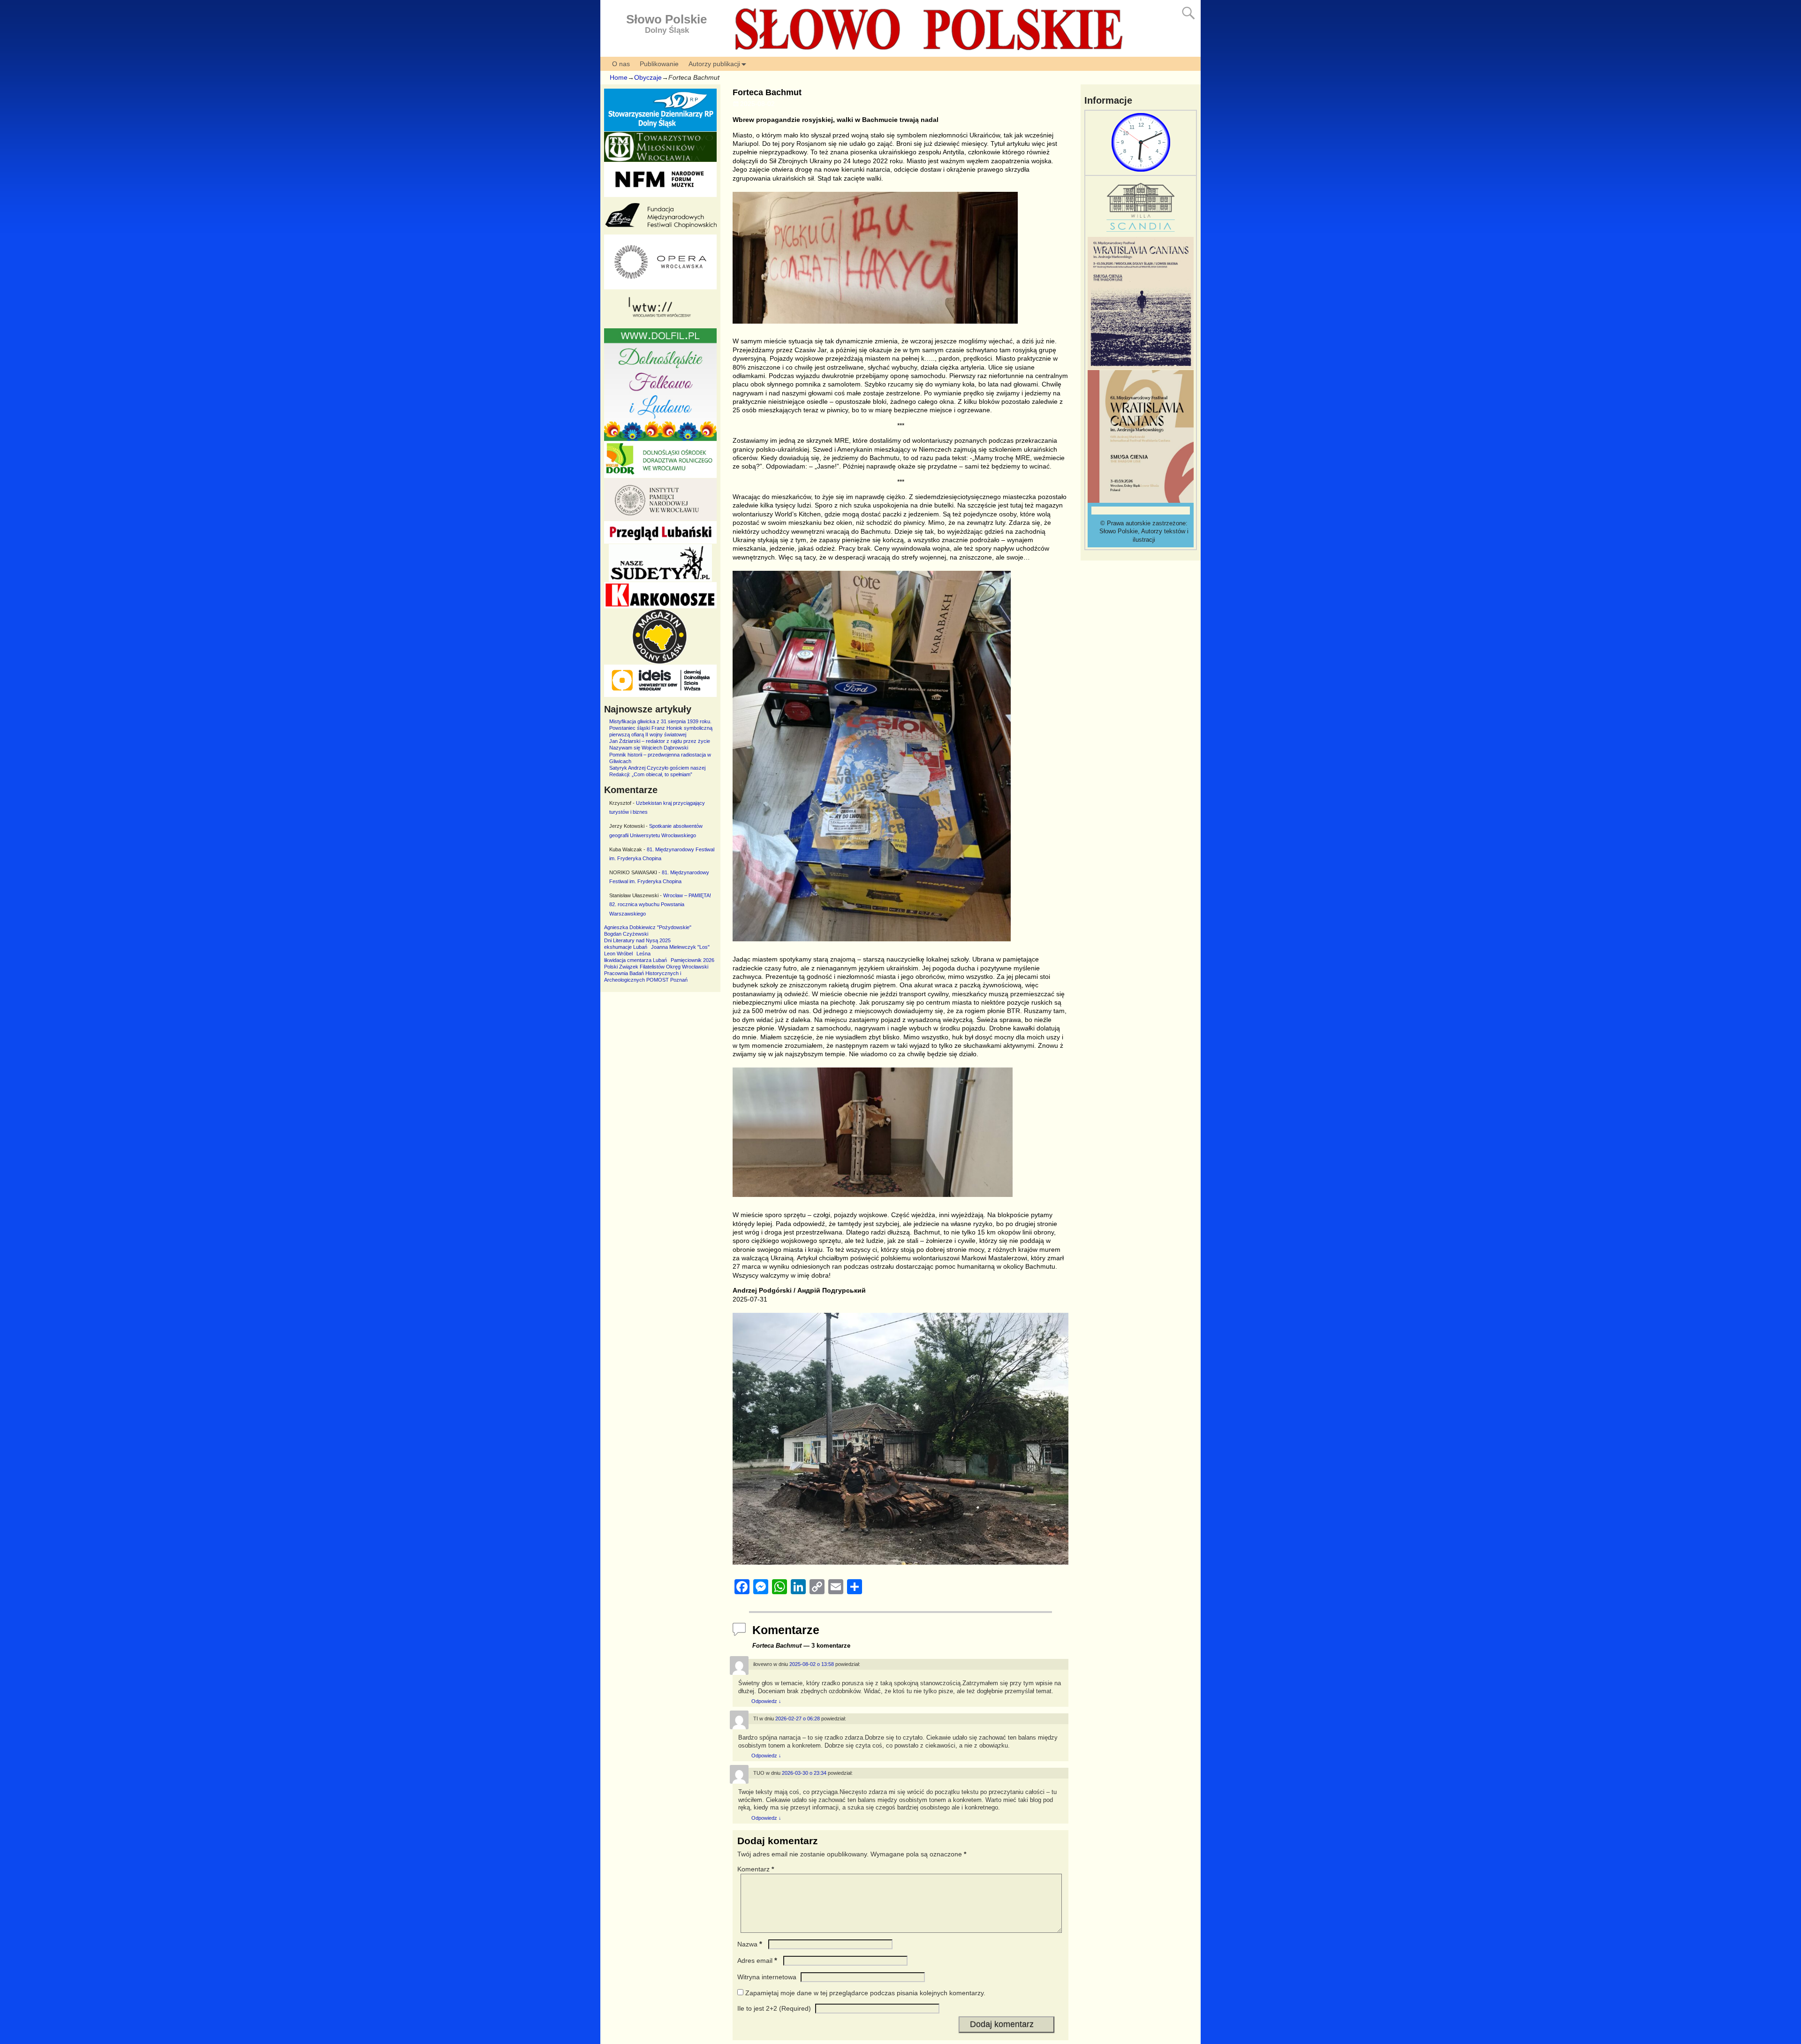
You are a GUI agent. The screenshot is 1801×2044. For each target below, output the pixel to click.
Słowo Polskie (666, 19)
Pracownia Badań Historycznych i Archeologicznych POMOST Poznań (646, 977)
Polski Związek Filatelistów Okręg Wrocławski (656, 967)
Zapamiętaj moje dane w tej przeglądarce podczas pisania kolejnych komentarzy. (865, 1993)
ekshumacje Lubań (626, 947)
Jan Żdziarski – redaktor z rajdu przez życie (660, 741)
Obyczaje (648, 77)
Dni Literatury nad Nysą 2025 (637, 940)
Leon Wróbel (618, 954)
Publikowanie (659, 64)
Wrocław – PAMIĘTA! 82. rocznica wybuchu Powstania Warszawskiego (660, 905)
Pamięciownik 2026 (692, 960)
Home (619, 77)
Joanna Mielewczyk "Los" (680, 947)
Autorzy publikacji (714, 64)
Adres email (757, 1961)
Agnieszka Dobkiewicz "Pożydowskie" (648, 927)
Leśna (643, 954)
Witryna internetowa (767, 1977)
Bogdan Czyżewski (626, 934)
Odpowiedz (766, 1701)
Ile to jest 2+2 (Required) (774, 2008)
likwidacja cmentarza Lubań (636, 960)
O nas (621, 64)
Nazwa (750, 1944)
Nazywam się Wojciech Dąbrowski (649, 748)
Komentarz (756, 1869)
